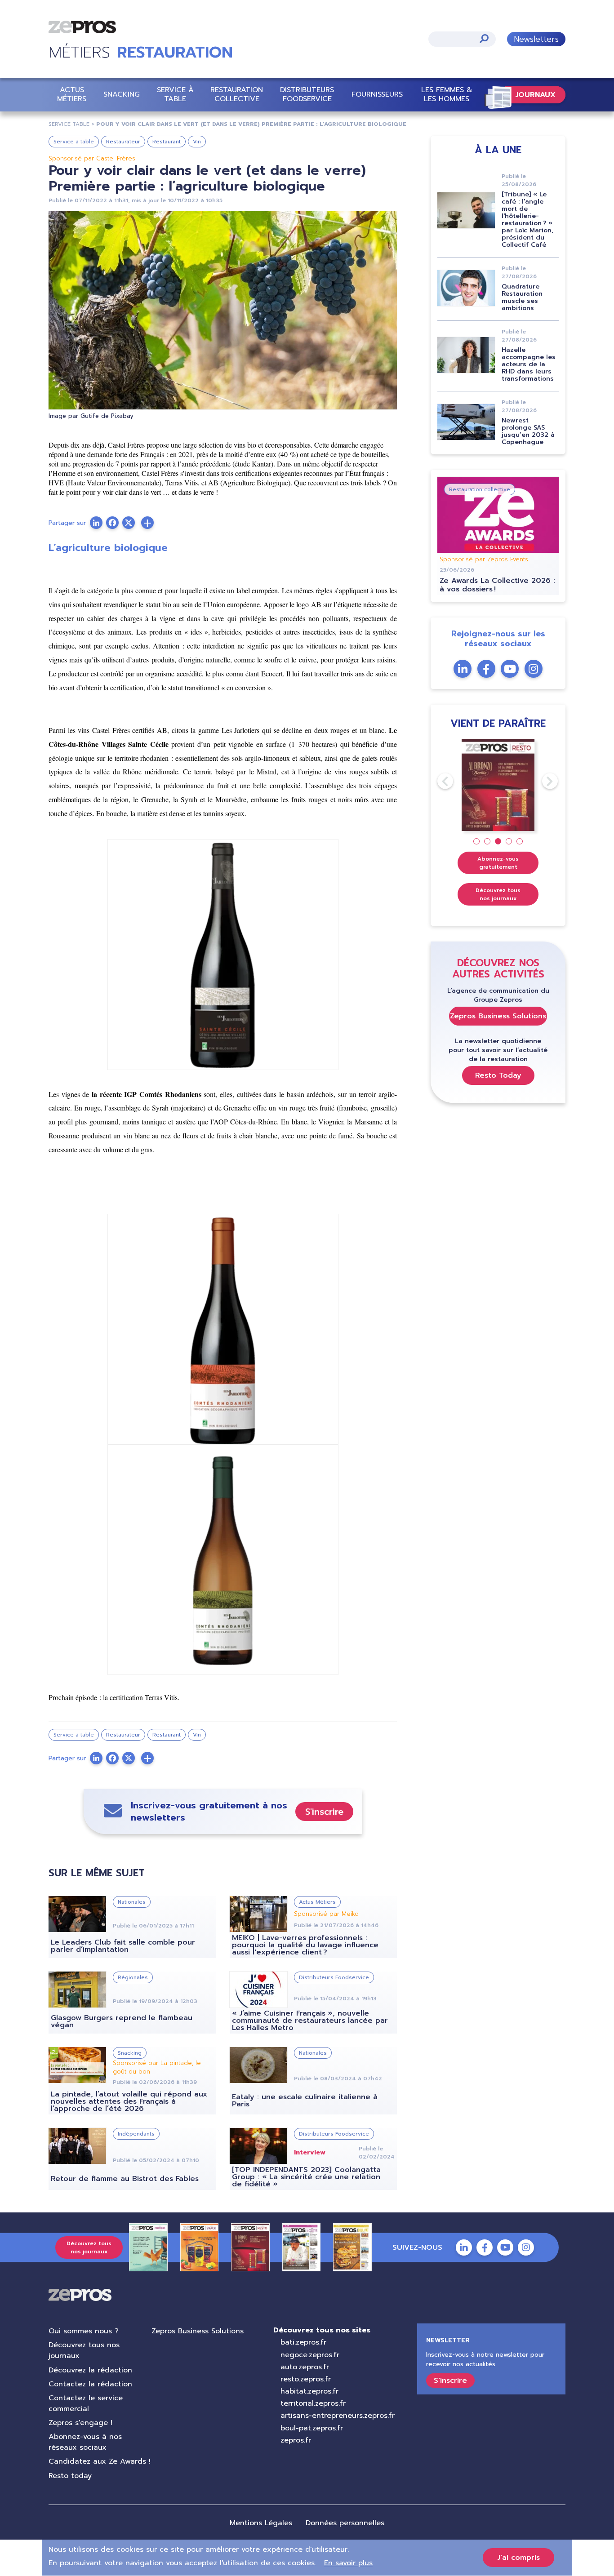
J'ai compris (518, 2558)
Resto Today (498, 1075)
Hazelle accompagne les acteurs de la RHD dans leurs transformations (529, 364)
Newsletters (536, 39)
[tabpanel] (498, 785)
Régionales (133, 1977)
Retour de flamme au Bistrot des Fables (125, 2179)
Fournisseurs (377, 94)
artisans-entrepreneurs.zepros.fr (338, 2416)
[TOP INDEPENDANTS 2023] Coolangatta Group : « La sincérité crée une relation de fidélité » (306, 2177)
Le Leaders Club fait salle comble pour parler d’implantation (123, 1946)
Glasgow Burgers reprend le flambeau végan (122, 2021)
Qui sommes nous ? (84, 2331)
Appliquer (484, 38)
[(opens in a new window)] (147, 523)
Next (542, 781)
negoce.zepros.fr (310, 2355)
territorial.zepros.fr (313, 2403)
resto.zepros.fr (306, 2379)
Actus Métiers (72, 94)
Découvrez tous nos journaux (498, 894)
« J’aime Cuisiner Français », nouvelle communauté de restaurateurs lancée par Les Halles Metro (310, 2021)
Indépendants (136, 2134)
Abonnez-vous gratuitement (498, 863)
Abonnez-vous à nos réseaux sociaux (85, 2442)
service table (69, 124)
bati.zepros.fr (303, 2342)
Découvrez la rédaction (90, 2370)
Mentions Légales (261, 2523)
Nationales (132, 1902)
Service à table (175, 94)
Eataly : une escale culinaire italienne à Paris (305, 2101)
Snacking (122, 94)
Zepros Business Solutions (498, 1016)
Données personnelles (345, 2523)
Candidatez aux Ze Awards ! (100, 2461)
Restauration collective (237, 94)
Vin (197, 142)
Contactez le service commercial (86, 2403)
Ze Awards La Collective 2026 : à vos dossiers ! (497, 585)
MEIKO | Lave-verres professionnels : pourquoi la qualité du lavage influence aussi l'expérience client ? (305, 1945)
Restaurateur (123, 142)
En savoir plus (348, 2563)
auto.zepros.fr (305, 2367)
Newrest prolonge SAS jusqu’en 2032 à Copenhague (528, 431)
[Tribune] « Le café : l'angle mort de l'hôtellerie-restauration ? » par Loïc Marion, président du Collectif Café (527, 220)
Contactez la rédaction (90, 2384)
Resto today (70, 2476)
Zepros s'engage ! (80, 2423)
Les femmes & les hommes (447, 94)
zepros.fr (296, 2440)
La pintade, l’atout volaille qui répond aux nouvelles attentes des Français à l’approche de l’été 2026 (129, 2101)
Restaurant (167, 142)
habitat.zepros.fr (309, 2391)
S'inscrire (324, 1812)
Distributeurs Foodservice (307, 94)
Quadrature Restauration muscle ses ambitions (522, 297)
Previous (437, 781)
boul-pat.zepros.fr (312, 2428)
